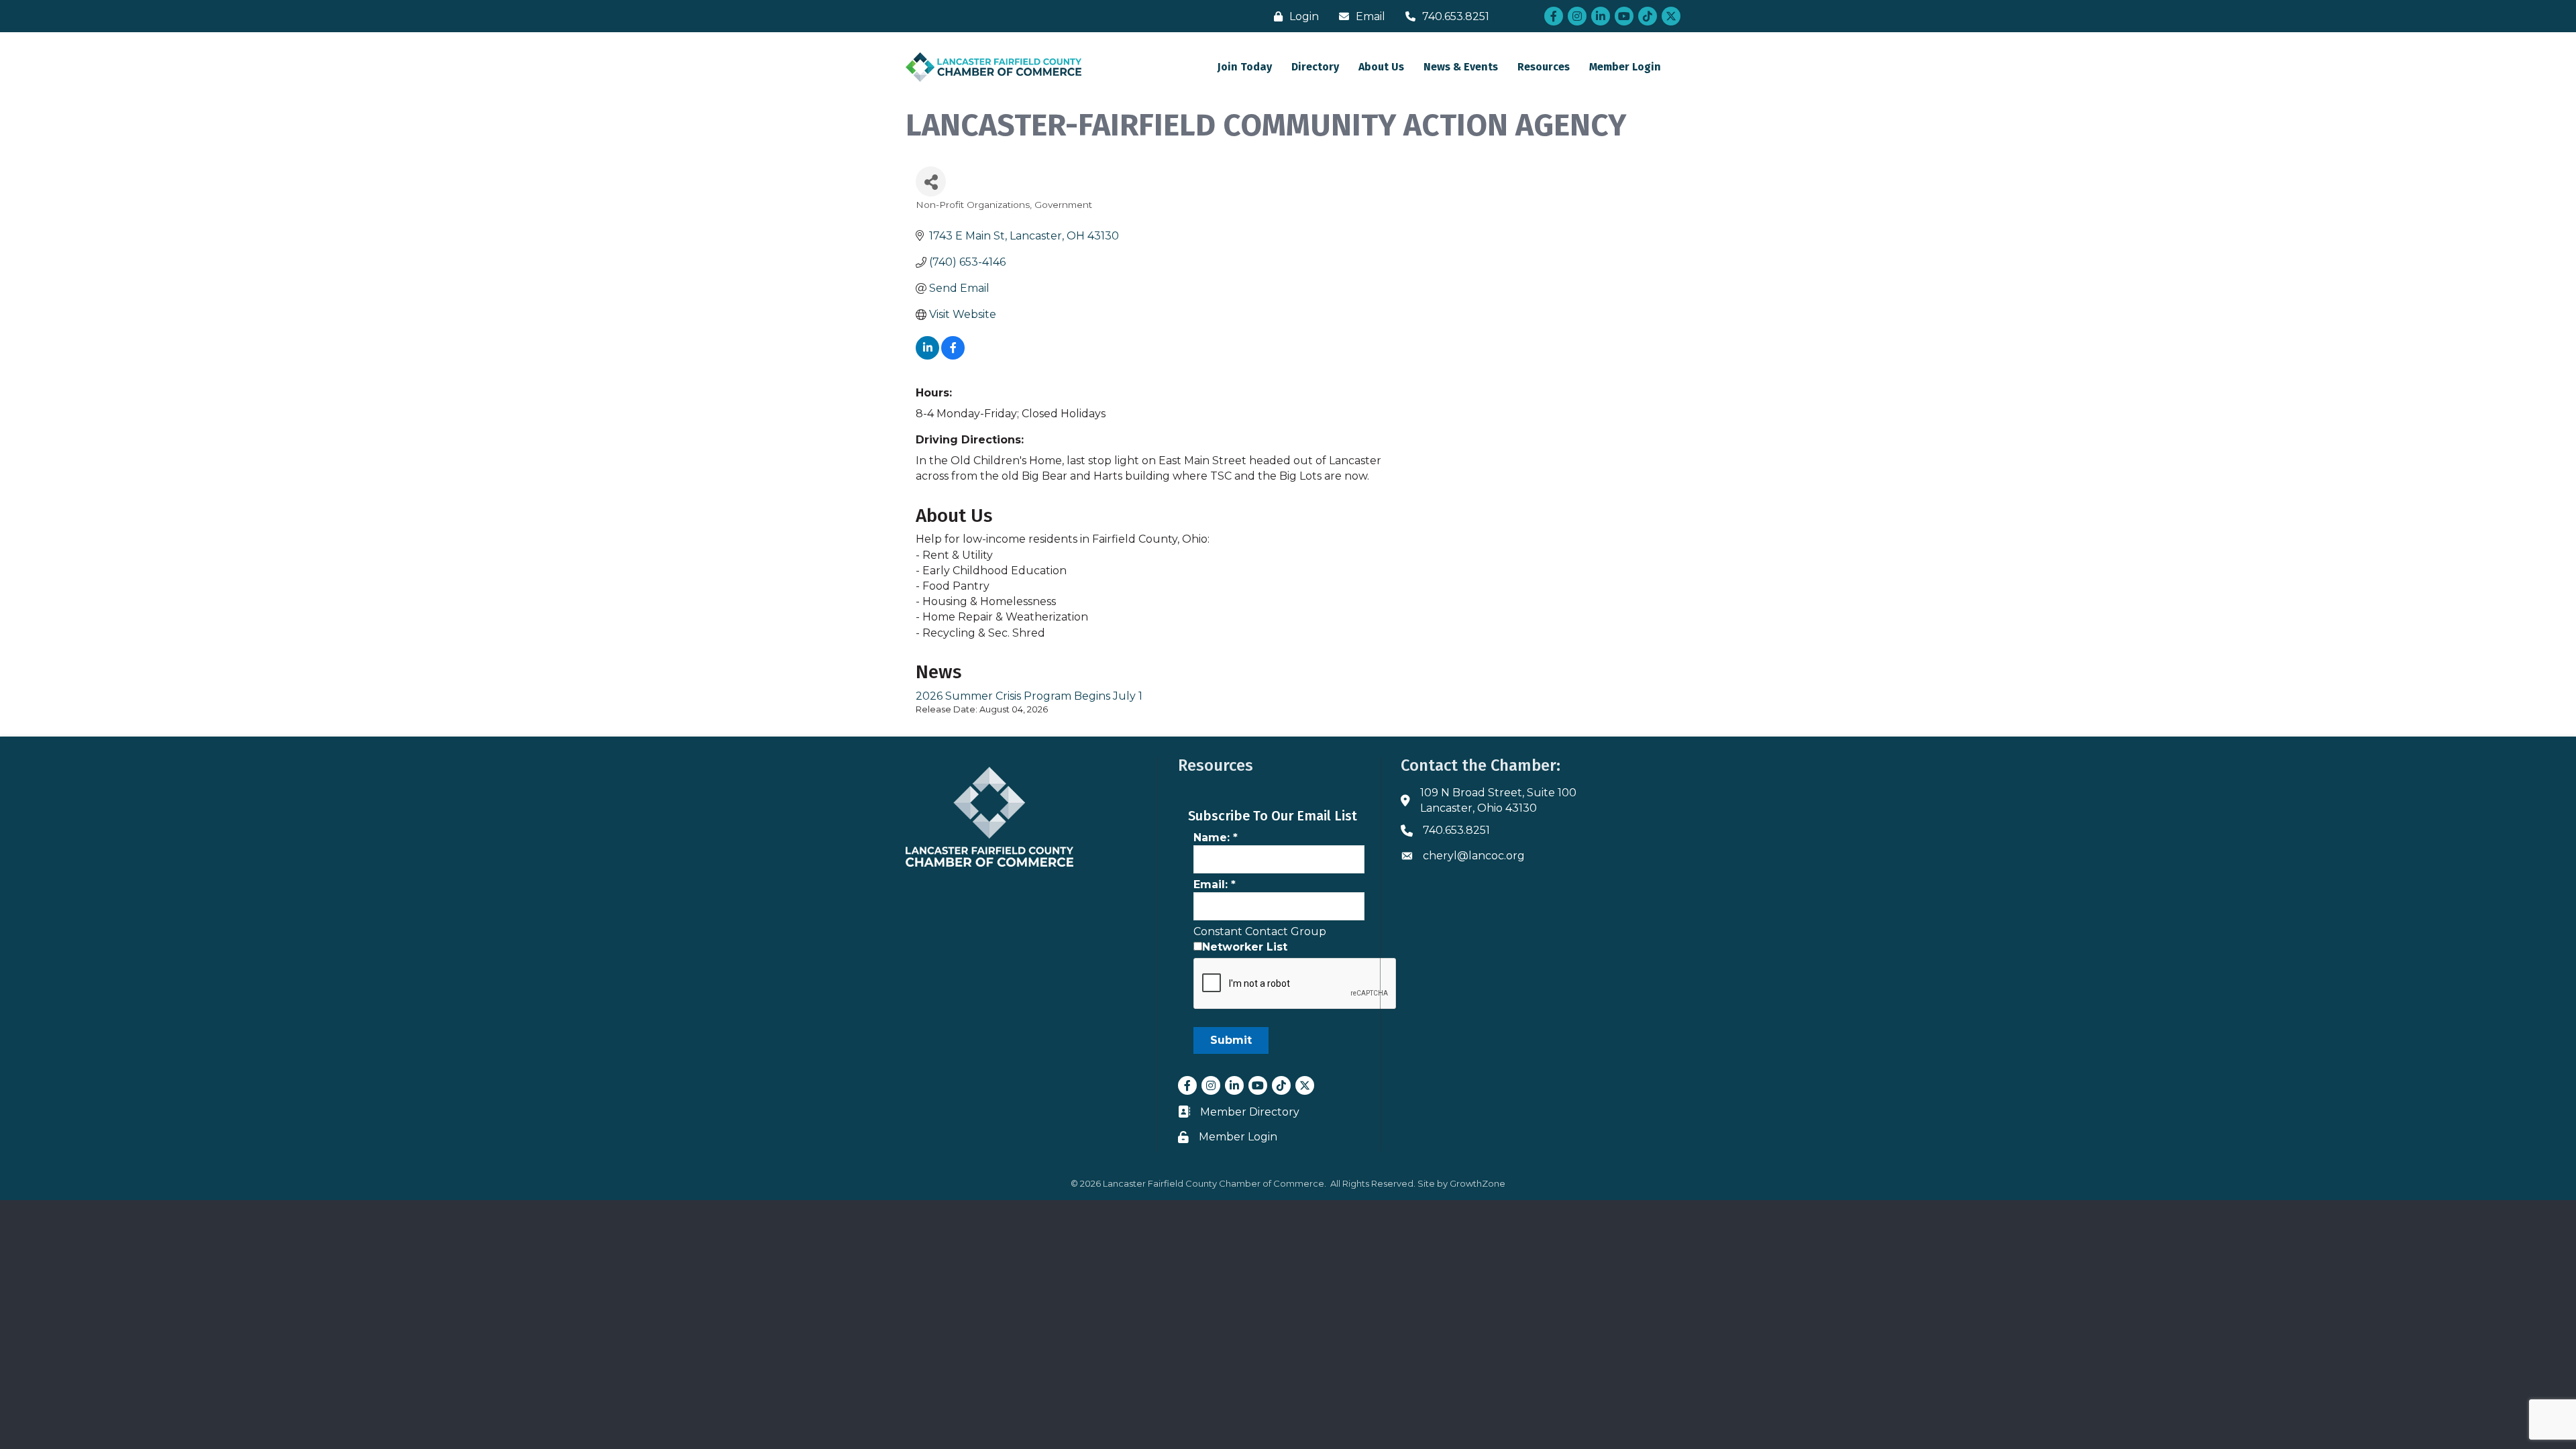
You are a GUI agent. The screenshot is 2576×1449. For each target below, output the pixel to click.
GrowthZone (1478, 1183)
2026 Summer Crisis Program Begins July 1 (1029, 696)
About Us (1381, 67)
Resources (1544, 67)
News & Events (1461, 67)
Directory (1315, 67)
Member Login (1625, 67)
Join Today (1245, 67)
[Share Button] (931, 181)
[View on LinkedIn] (927, 356)
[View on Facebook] (953, 356)
